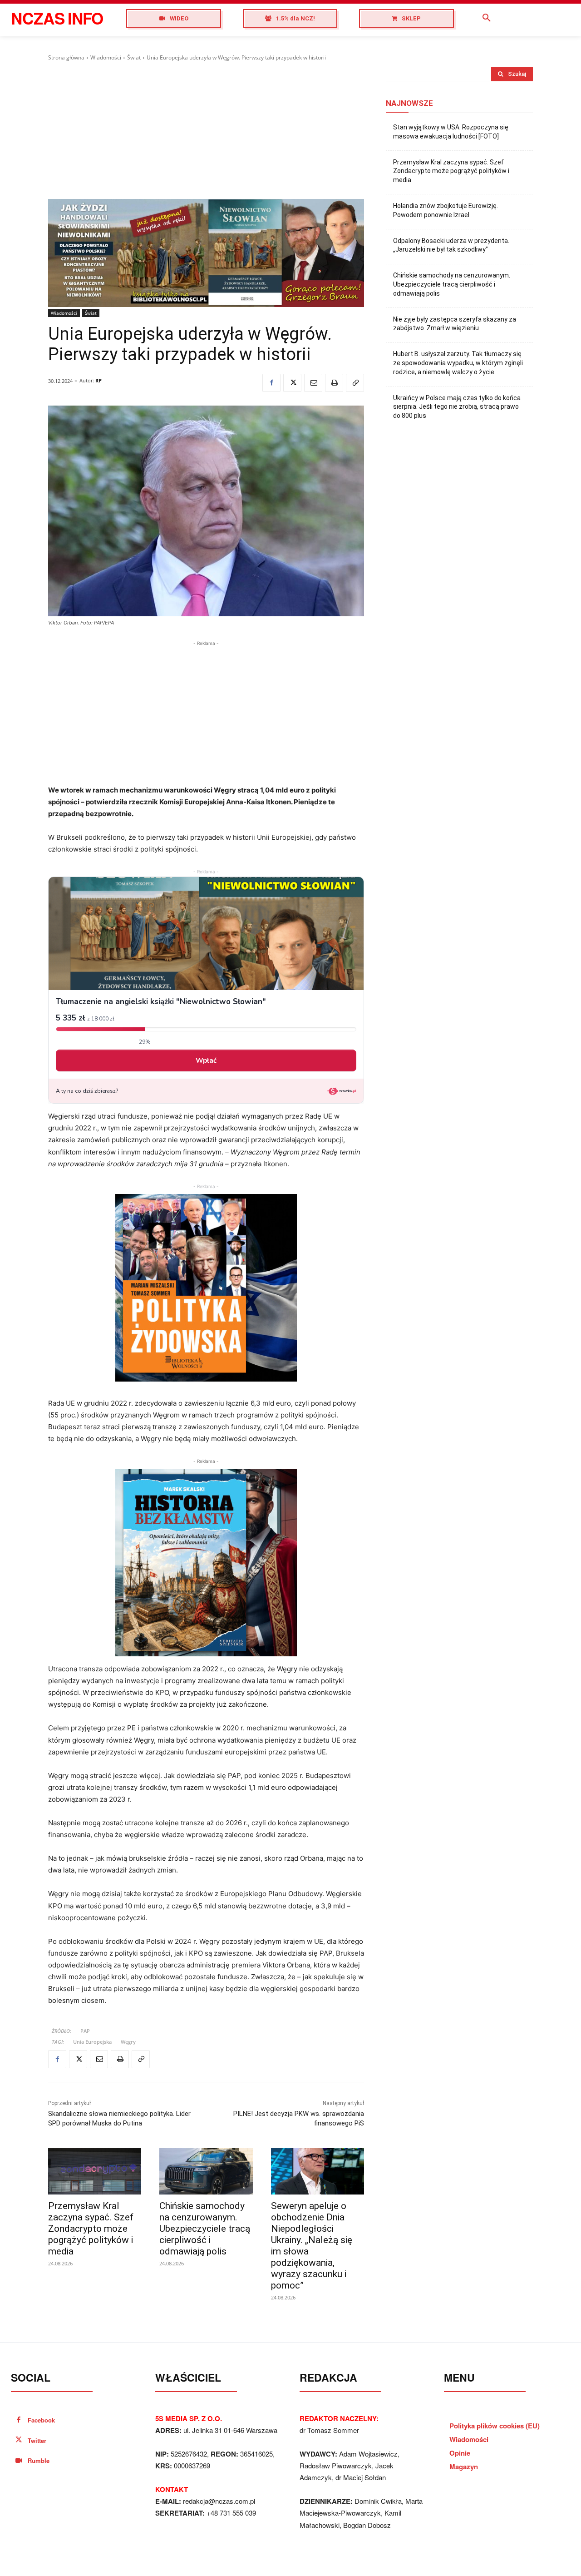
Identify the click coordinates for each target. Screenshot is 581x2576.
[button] (487, 18)
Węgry (128, 2042)
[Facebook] (271, 383)
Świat (134, 57)
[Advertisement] (206, 130)
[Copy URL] (355, 383)
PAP (85, 2031)
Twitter (37, 2440)
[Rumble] (19, 2461)
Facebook (41, 2420)
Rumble (39, 2460)
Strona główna (66, 57)
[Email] (313, 383)
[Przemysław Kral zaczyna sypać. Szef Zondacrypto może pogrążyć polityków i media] (95, 2171)
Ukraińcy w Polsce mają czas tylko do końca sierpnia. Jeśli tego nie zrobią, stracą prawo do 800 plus (457, 407)
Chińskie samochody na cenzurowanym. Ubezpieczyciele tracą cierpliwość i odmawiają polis (205, 2229)
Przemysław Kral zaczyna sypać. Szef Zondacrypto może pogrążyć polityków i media (91, 2229)
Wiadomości (106, 57)
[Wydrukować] (334, 383)
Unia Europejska (92, 2042)
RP (98, 380)
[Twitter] (292, 383)
